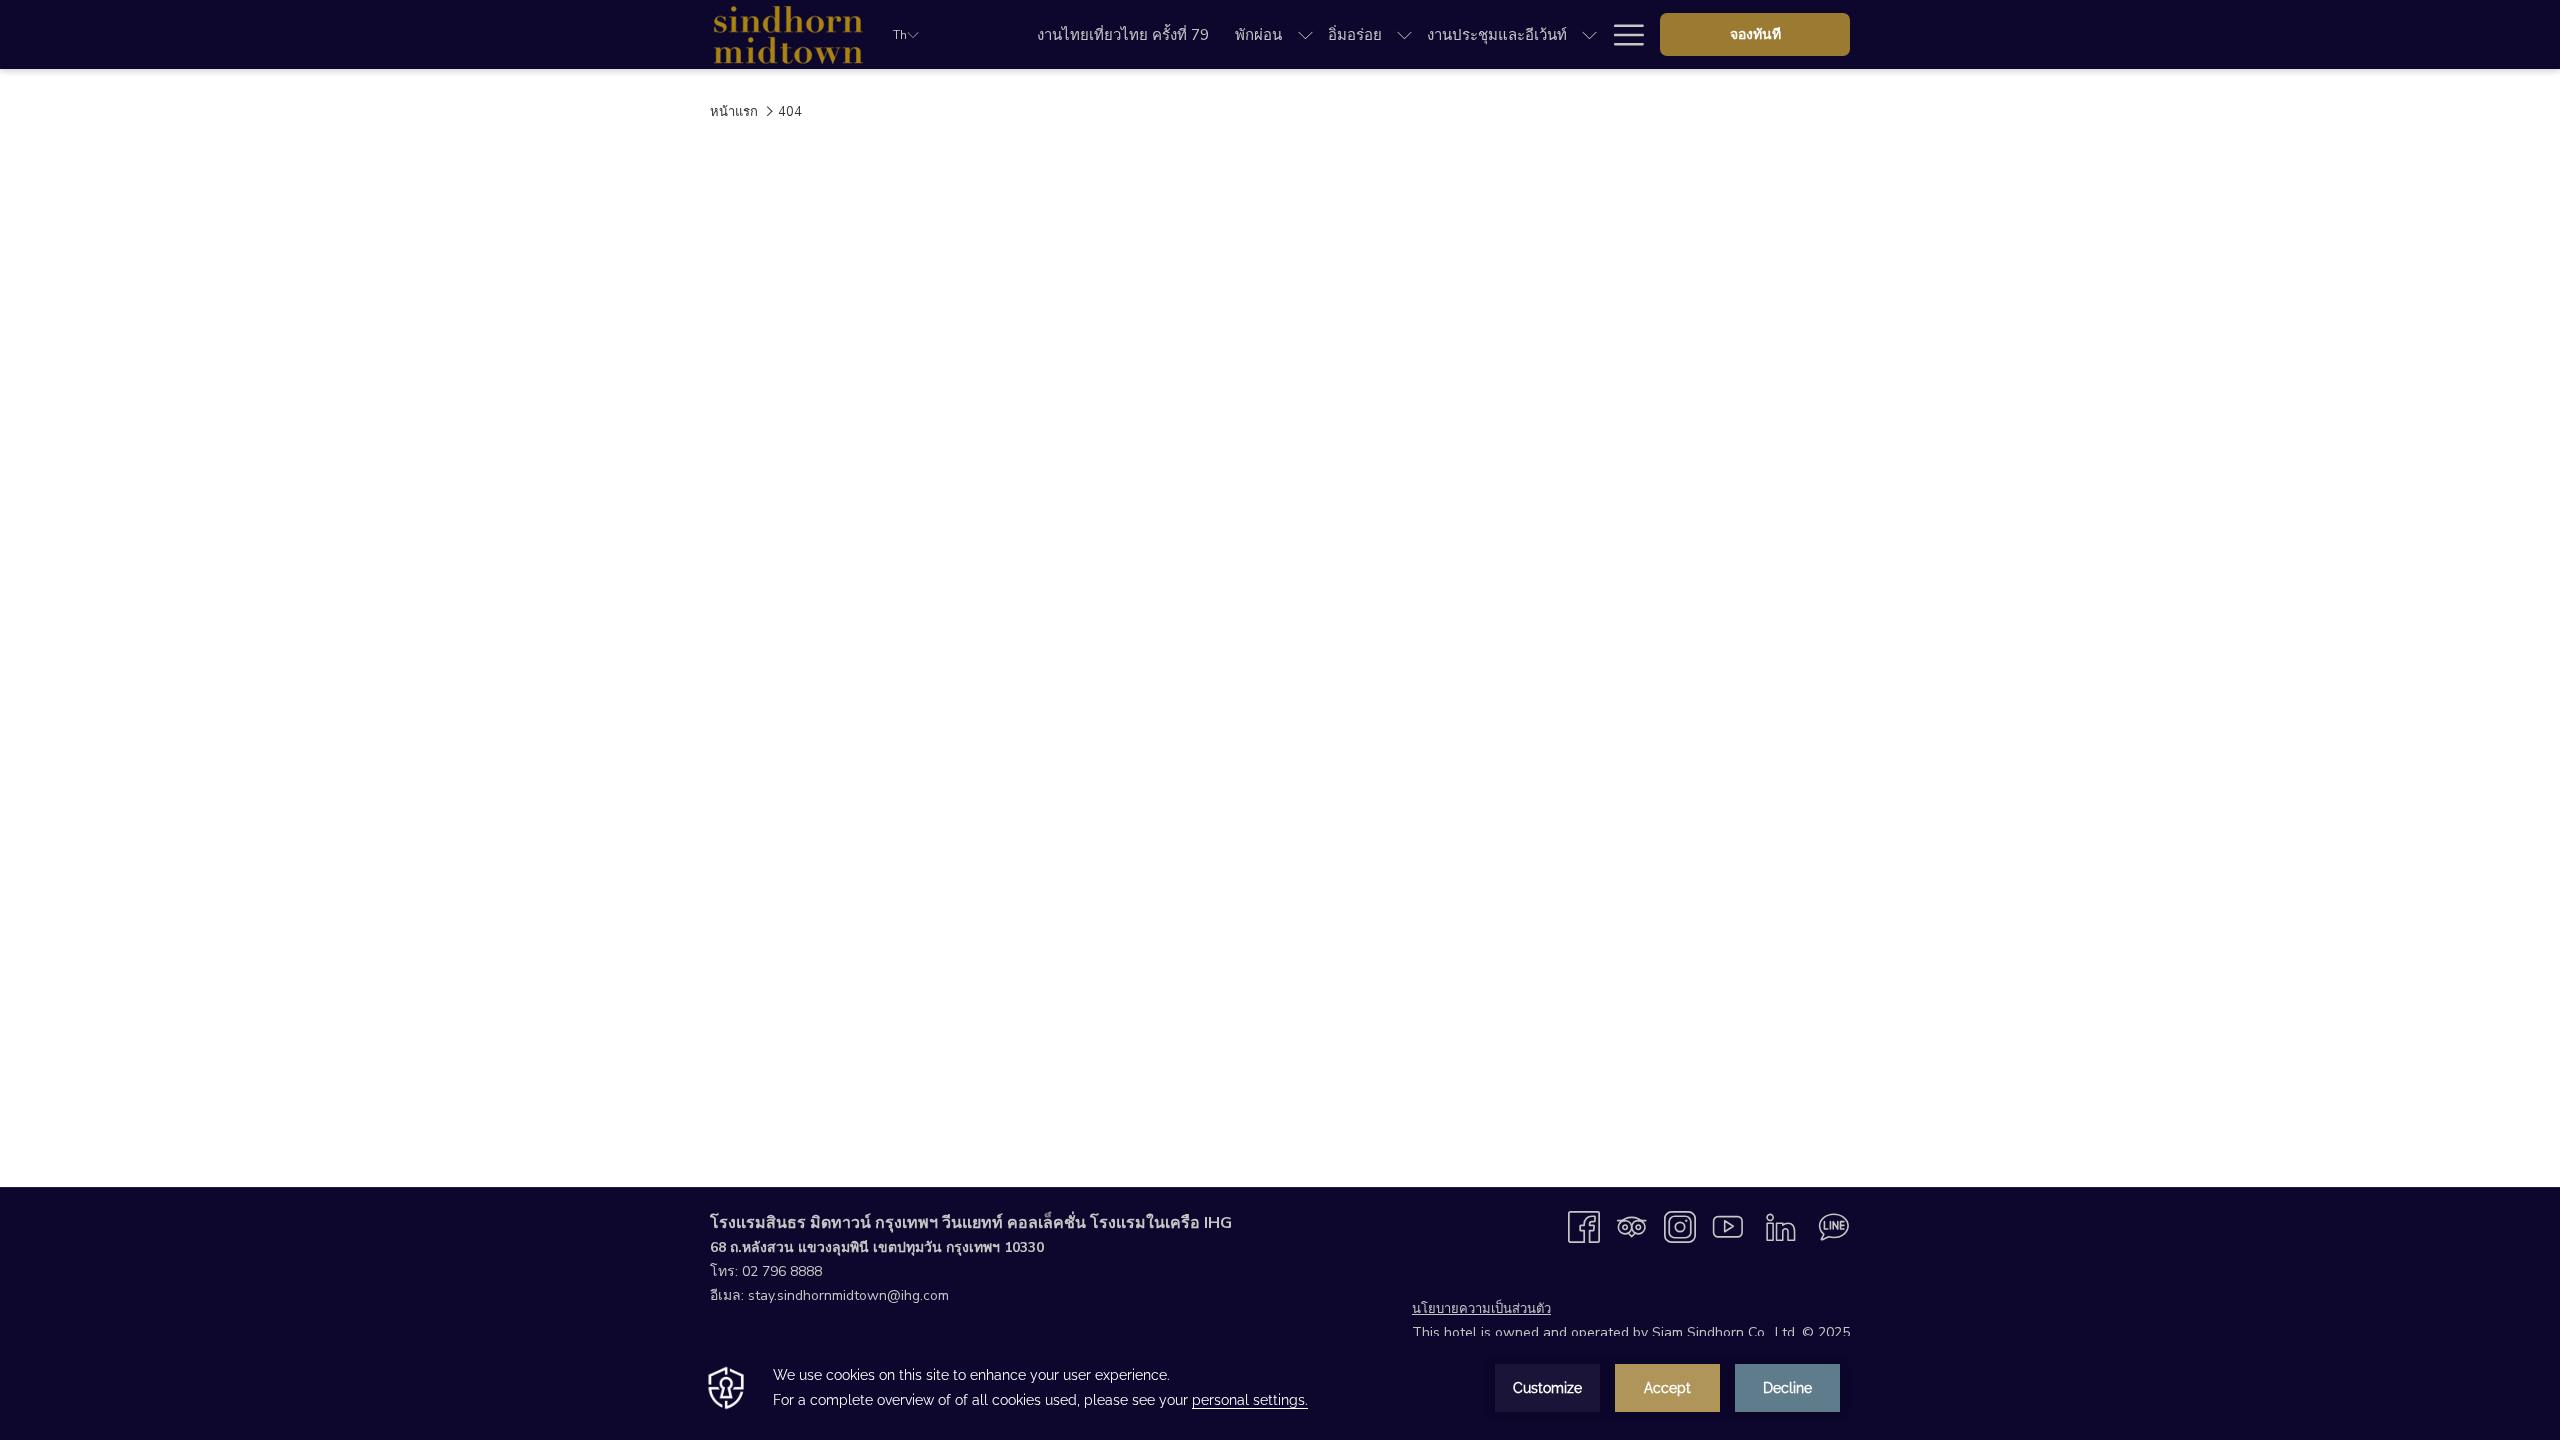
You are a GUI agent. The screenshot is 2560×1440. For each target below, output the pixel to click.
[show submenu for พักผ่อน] (1305, 34)
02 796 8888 (782, 1271)
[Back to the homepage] (786, 34)
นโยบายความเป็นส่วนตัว (1481, 1309)
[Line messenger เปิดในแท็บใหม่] (1834, 1226)
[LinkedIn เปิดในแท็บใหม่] (1781, 1226)
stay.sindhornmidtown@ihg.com (848, 1295)
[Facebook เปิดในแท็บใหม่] (1584, 1226)
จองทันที (1755, 34)
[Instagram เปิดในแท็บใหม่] (1680, 1226)
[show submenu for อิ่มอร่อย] (1404, 34)
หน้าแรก (734, 112)
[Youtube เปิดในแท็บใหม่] (1728, 1226)
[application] (1280, 1388)
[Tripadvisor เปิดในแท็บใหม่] (1632, 1226)
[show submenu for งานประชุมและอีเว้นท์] (1589, 34)
